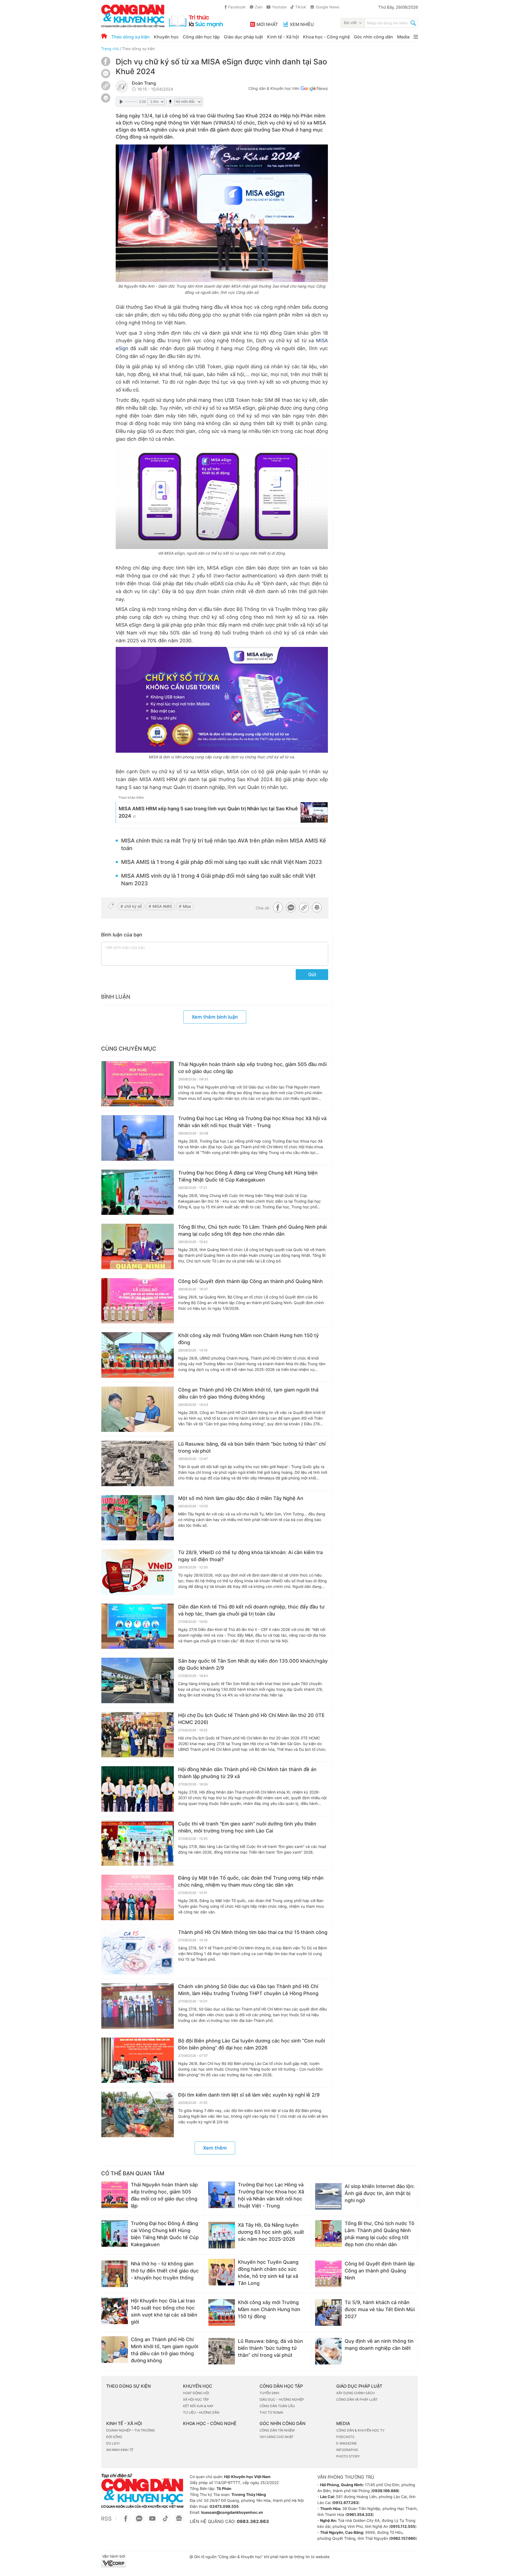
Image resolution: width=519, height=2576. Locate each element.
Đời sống (114, 2437)
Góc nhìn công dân (373, 37)
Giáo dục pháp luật (243, 37)
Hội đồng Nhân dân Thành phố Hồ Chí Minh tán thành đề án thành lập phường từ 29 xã (247, 1773)
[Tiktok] (166, 2521)
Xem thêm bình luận (215, 1017)
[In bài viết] (106, 101)
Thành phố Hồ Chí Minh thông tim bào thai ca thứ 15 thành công (253, 1932)
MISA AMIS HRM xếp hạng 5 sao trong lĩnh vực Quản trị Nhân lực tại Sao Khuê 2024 (208, 812)
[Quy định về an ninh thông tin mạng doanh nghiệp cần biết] (328, 2351)
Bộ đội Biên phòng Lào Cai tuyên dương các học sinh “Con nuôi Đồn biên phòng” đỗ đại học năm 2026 (252, 2044)
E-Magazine (347, 2443)
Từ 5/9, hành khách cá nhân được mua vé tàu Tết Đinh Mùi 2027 (380, 2309)
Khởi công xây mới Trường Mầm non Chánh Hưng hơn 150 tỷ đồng (248, 1339)
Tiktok (301, 7)
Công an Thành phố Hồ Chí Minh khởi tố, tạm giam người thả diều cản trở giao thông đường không (248, 1393)
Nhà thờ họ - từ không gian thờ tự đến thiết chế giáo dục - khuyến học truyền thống (165, 2271)
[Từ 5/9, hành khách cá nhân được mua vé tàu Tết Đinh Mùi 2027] (328, 2312)
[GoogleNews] (179, 2521)
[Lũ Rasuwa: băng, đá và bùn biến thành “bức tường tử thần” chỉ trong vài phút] (138, 1463)
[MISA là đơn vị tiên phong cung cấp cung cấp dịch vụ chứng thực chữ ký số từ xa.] (222, 700)
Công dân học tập (201, 37)
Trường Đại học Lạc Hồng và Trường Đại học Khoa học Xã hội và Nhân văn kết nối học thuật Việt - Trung (252, 1122)
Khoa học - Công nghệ (326, 37)
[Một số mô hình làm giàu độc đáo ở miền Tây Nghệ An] (138, 1518)
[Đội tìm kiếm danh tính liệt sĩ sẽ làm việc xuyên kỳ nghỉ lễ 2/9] (138, 2114)
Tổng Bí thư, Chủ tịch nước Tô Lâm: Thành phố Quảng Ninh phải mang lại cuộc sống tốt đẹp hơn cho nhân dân (252, 1230)
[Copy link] (106, 86)
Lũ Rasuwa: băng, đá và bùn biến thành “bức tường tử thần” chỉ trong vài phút (252, 1447)
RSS (106, 2519)
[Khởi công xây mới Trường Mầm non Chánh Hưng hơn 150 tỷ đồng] (138, 1355)
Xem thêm (215, 2148)
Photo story (348, 2456)
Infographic (347, 2450)
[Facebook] (106, 65)
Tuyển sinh (269, 2393)
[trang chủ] (162, 16)
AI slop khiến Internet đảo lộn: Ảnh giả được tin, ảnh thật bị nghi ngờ (380, 2193)
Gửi (312, 974)
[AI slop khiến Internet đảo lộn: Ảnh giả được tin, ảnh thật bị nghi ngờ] (328, 2196)
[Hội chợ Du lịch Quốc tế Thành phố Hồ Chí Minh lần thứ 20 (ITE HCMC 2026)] (138, 1735)
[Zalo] (106, 73)
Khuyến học (166, 37)
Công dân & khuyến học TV (360, 2430)
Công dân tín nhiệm (277, 2430)
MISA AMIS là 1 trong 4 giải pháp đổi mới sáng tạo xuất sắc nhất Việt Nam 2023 (222, 862)
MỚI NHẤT (267, 24)
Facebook (237, 7)
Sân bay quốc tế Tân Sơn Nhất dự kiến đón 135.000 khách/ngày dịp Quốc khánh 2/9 (253, 1664)
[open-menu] (416, 37)
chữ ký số (133, 906)
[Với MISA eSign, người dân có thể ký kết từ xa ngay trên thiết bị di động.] (222, 497)
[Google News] (314, 89)
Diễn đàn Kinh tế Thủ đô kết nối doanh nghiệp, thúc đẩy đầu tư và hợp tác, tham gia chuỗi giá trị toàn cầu (251, 1610)
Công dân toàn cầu (277, 2406)
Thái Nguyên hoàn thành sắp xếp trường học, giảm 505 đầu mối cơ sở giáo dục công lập (252, 1068)
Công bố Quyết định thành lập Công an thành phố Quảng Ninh (250, 1281)
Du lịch (113, 2443)
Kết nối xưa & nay (198, 2406)
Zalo (259, 7)
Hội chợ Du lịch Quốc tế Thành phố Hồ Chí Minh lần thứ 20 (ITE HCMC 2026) (251, 1719)
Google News (327, 7)
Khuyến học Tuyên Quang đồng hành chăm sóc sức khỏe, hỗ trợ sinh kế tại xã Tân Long (268, 2273)
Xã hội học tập (196, 2399)
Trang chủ (110, 49)
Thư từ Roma (271, 2412)
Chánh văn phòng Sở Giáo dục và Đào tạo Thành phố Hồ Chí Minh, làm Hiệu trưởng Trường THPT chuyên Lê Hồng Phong (248, 1990)
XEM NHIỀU (302, 24)
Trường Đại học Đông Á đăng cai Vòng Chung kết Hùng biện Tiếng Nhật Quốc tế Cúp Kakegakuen (248, 1176)
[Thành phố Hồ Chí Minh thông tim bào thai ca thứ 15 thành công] (138, 1952)
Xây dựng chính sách (355, 2393)
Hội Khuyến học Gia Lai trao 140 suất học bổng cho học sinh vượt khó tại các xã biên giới (164, 2311)
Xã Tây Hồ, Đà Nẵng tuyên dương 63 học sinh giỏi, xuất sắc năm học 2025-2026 (271, 2232)
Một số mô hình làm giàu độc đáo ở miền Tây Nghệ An (241, 1498)
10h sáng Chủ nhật (277, 2437)
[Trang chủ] (104, 36)
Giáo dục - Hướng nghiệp (282, 2399)
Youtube (279, 7)
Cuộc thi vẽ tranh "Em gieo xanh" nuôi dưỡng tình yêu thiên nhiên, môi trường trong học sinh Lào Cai (247, 1827)
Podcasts (345, 2437)
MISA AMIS (162, 906)
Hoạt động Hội (196, 2393)
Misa (187, 906)
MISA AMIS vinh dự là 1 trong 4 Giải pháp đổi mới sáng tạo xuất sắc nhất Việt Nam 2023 (218, 880)
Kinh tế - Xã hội (283, 37)
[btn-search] (413, 24)
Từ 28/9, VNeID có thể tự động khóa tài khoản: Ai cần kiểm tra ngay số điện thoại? (250, 1556)
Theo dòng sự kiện (131, 37)
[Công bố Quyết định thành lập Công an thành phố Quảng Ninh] (138, 1301)
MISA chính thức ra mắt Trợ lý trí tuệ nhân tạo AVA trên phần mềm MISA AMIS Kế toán (224, 844)
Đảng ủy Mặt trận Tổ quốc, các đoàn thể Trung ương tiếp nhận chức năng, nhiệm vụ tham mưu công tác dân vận (251, 1881)
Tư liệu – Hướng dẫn (201, 2412)
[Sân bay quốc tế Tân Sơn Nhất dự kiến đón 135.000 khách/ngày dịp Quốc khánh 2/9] (138, 1680)
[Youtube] (152, 2521)
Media (403, 37)
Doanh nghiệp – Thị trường (131, 2430)
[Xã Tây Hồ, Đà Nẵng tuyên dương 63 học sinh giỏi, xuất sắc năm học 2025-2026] (222, 2235)
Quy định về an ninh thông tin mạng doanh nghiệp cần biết (379, 2345)
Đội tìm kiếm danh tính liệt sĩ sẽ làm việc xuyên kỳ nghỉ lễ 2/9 (249, 2095)
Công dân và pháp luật (357, 2399)
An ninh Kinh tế (120, 2450)
